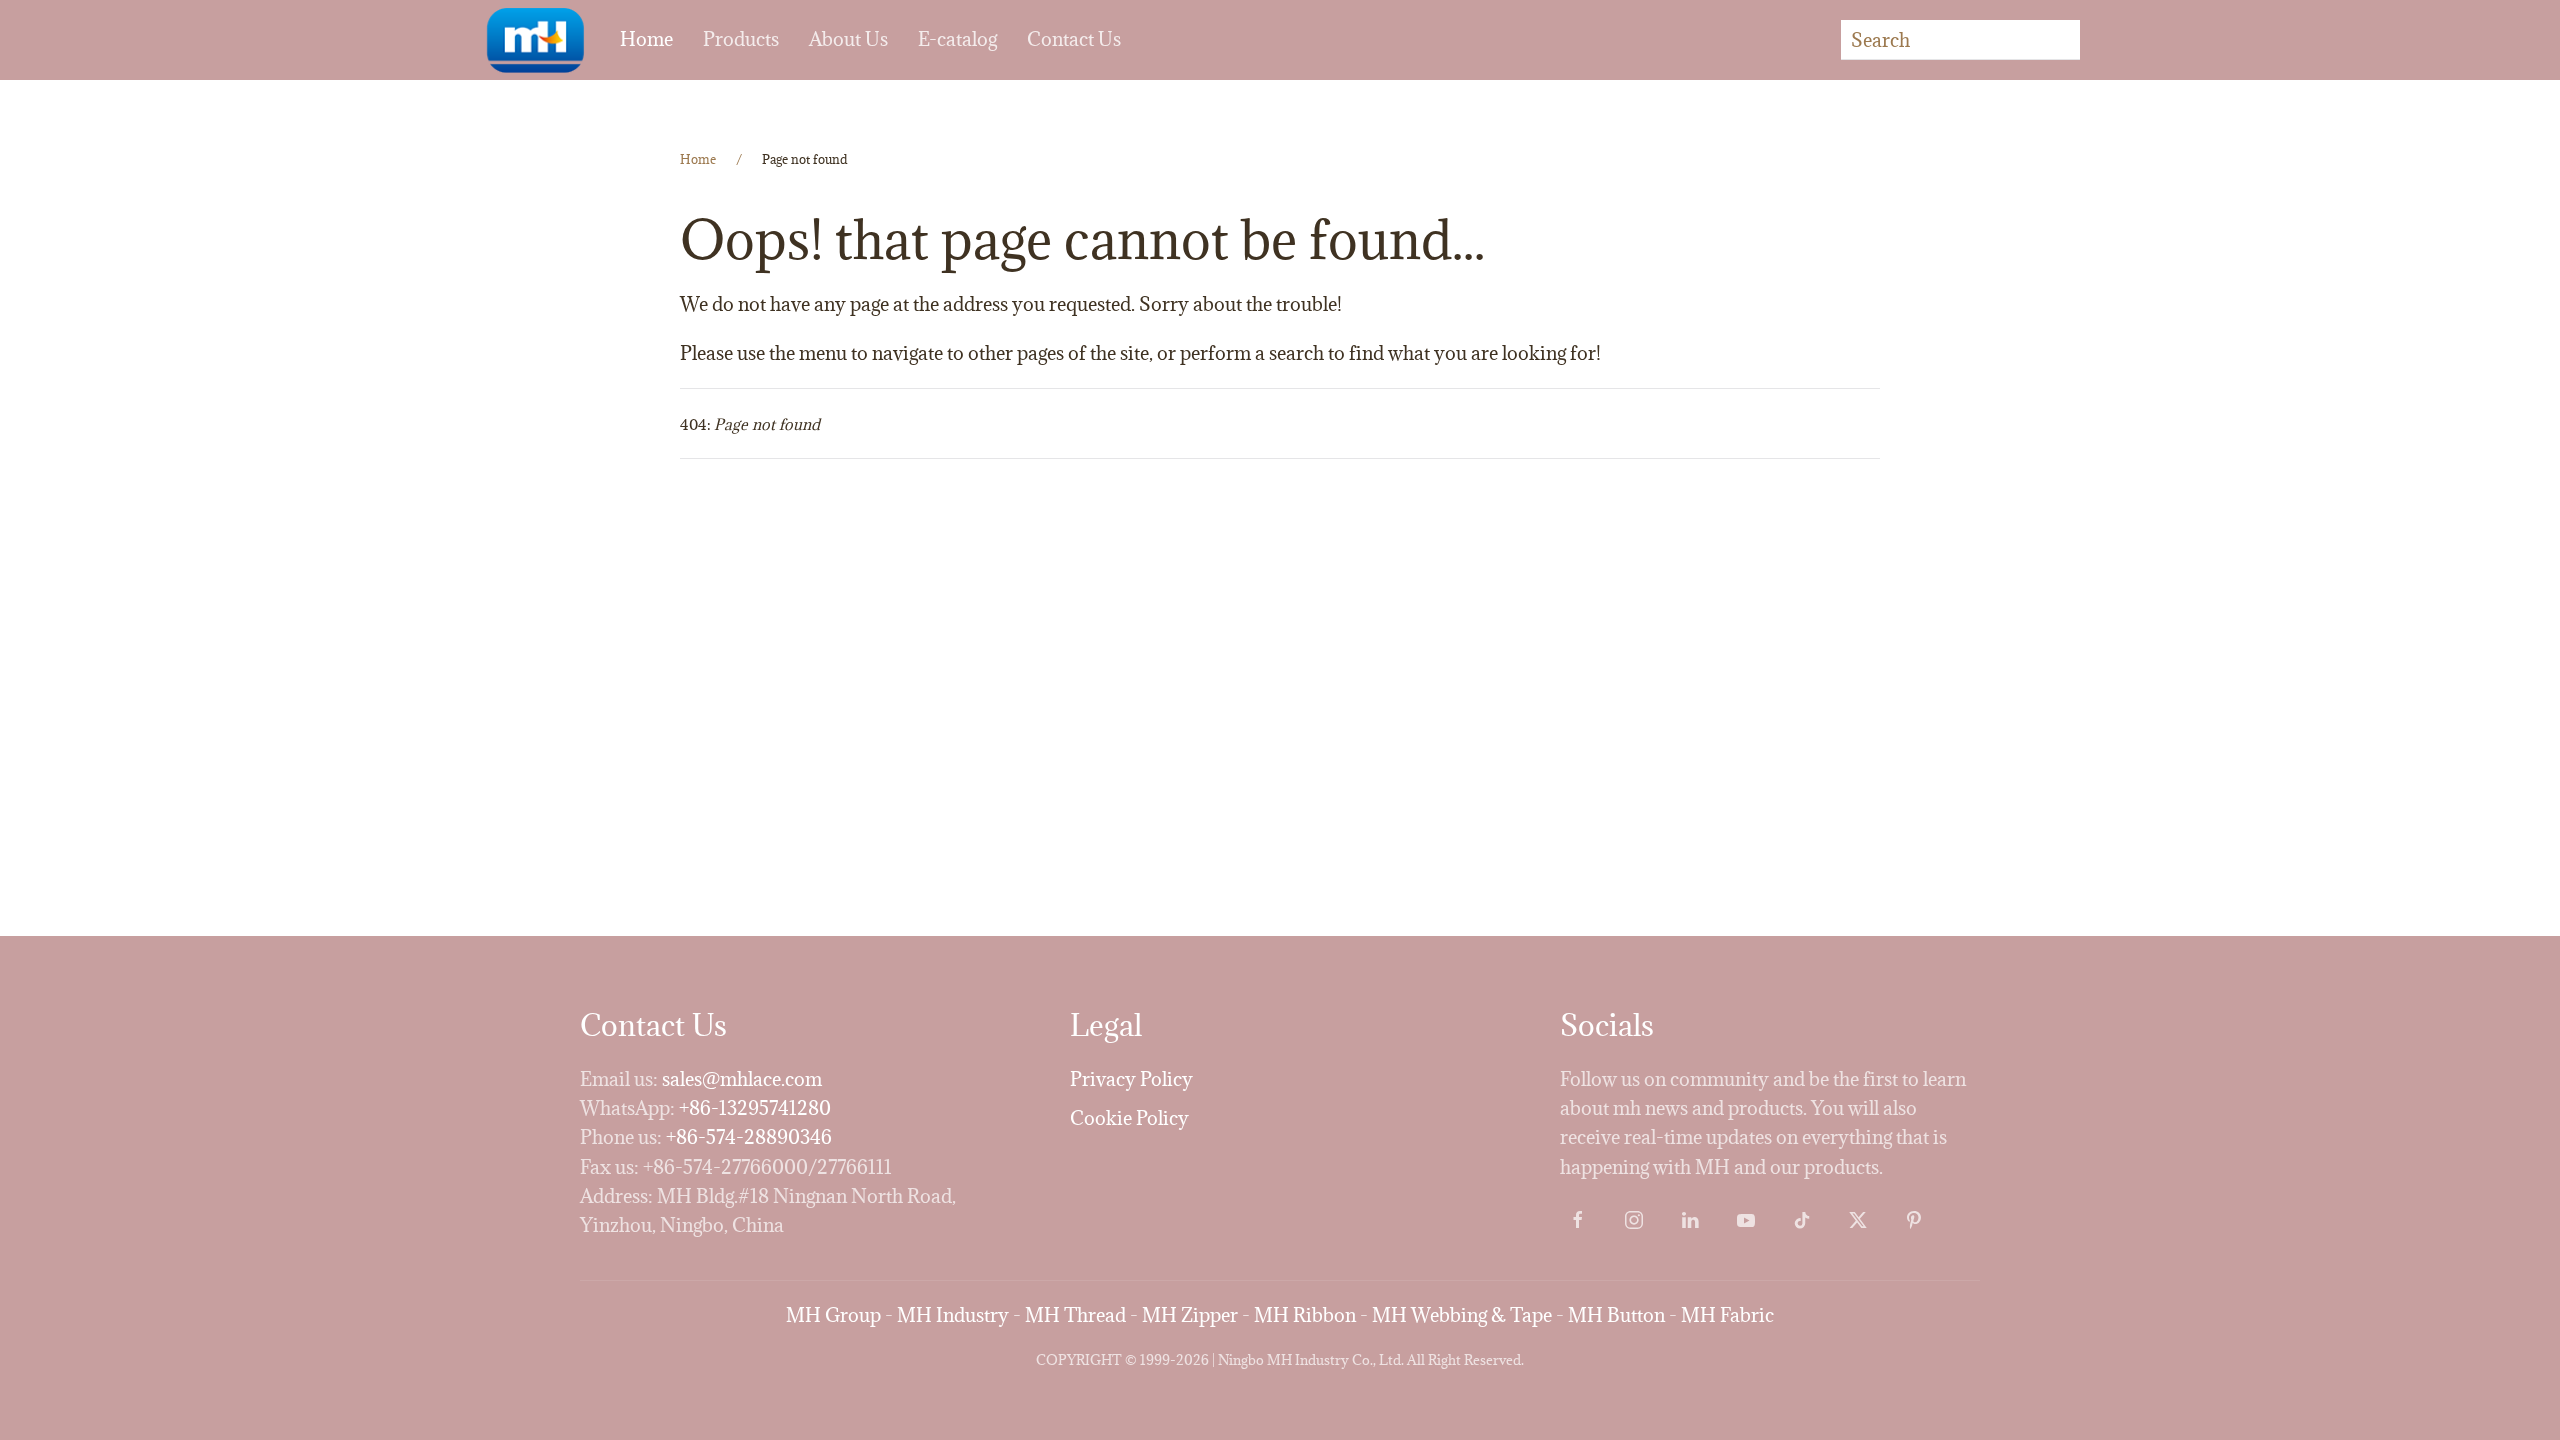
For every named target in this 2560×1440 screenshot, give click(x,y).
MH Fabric (1727, 1315)
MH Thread (1075, 1315)
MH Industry (953, 1315)
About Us (848, 39)
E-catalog (957, 39)
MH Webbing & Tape (1462, 1315)
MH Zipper (1190, 1315)
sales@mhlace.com (742, 1079)
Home (646, 39)
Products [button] (741, 39)
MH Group (833, 1315)
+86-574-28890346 (749, 1137)
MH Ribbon (1305, 1315)
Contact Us (1074, 39)
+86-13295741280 (755, 1108)
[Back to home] (535, 40)
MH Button (1616, 1315)
